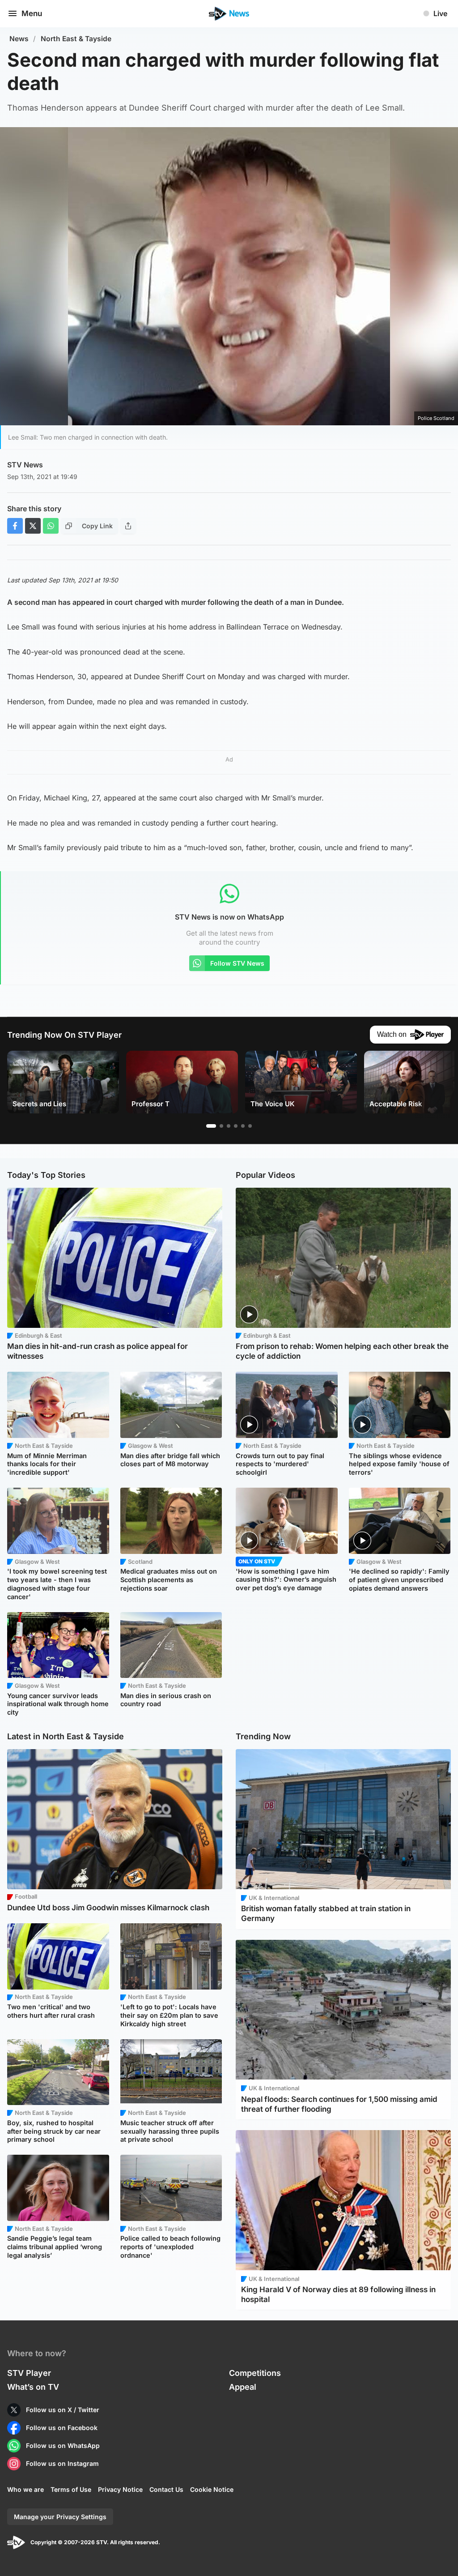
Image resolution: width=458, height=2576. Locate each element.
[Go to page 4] (236, 1126)
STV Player (29, 2373)
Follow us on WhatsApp (63, 2445)
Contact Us (166, 2489)
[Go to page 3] (229, 1126)
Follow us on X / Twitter (63, 2410)
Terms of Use (71, 2489)
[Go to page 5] (243, 1126)
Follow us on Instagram (62, 2463)
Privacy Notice (120, 2489)
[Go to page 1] (211, 1126)
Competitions (255, 2373)
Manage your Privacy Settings (60, 2517)
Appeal (243, 2387)
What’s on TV (33, 2387)
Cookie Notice (212, 2489)
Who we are (25, 2489)
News (19, 39)
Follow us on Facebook (62, 2428)
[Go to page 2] (221, 1126)
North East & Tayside (76, 39)
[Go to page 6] (250, 1126)
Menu (32, 13)
